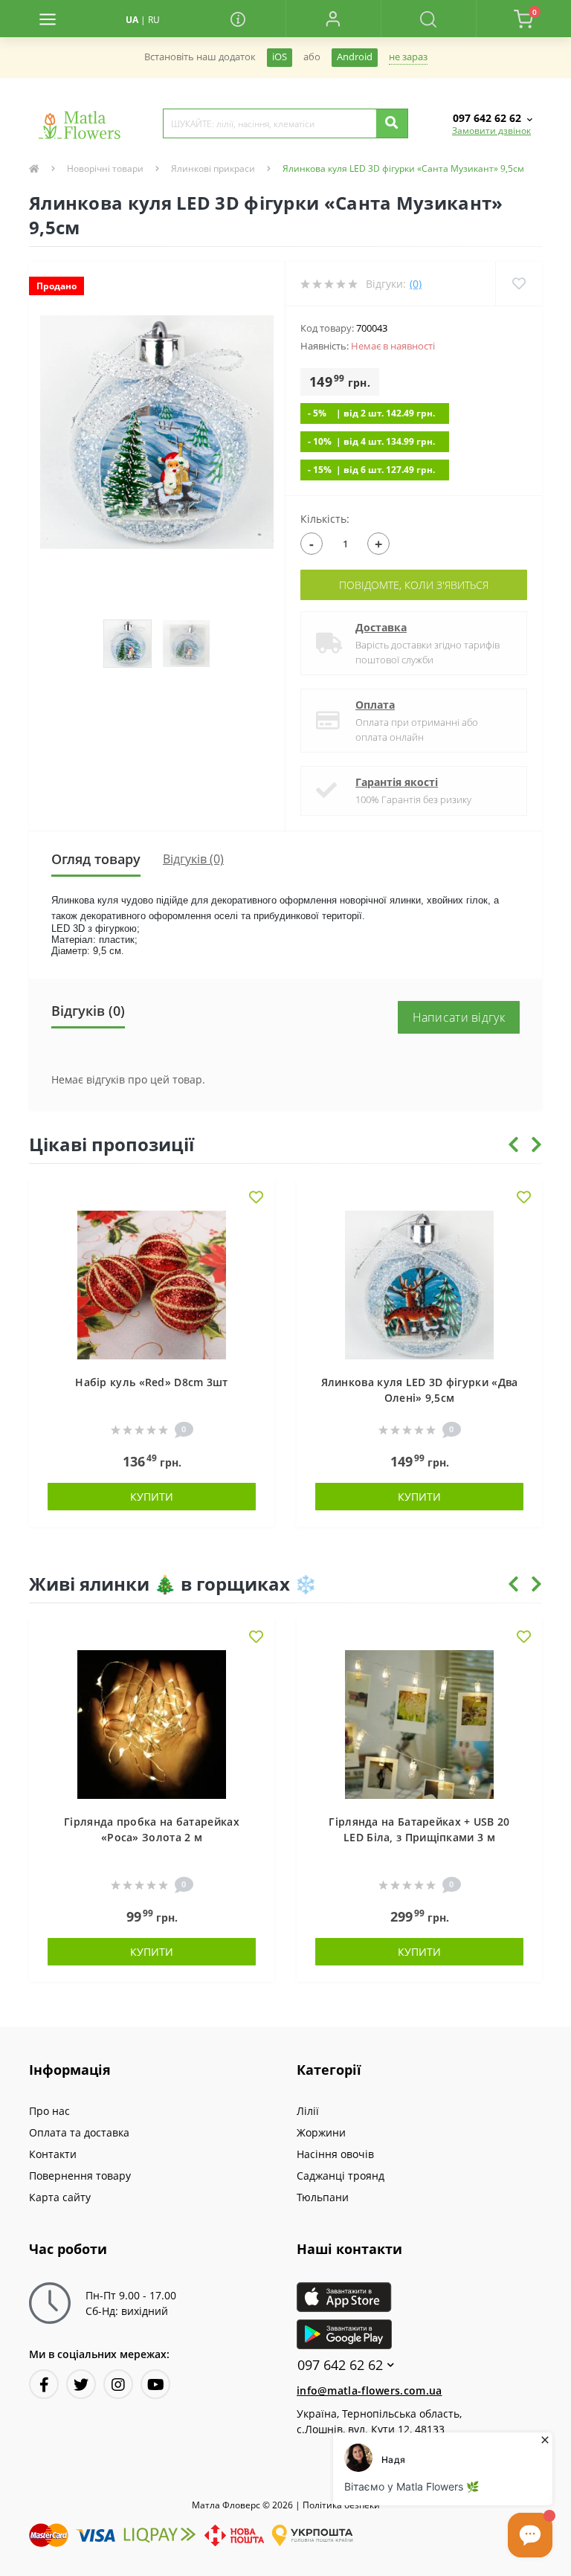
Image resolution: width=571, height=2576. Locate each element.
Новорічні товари (105, 168)
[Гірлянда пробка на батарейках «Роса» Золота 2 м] (152, 1723)
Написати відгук (459, 1017)
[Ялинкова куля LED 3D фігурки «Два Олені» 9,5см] (419, 1284)
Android (355, 57)
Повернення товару (80, 2176)
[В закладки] (256, 1198)
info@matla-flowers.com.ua (370, 2390)
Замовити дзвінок (491, 131)
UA (132, 20)
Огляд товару (96, 859)
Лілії (308, 2111)
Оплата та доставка (79, 2132)
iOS (280, 57)
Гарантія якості (397, 782)
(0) (416, 284)
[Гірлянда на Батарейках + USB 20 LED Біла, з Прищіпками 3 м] (419, 1723)
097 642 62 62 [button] (340, 2365)
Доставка (381, 627)
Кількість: (325, 519)
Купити (152, 1497)
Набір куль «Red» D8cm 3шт (152, 1382)
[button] (333, 19)
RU (154, 20)
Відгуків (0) (193, 859)
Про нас (49, 2111)
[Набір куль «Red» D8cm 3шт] (152, 1284)
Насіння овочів (335, 2154)
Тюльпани (323, 2197)
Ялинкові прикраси (213, 168)
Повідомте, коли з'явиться (414, 585)
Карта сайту (60, 2197)
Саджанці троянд (341, 2176)
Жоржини (321, 2132)
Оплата (375, 705)
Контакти (53, 2154)
